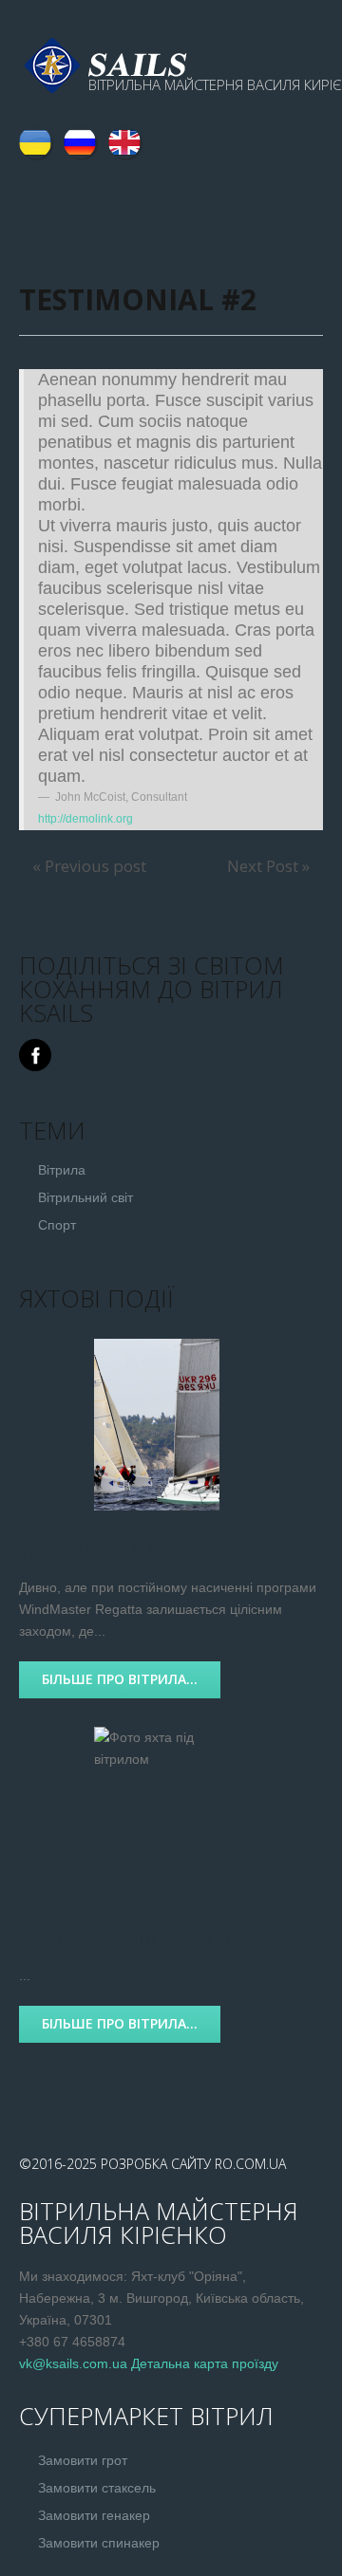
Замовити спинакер (99, 2543)
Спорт (57, 1225)
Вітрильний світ (85, 1197)
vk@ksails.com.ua (73, 2363)
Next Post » (268, 866)
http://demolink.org (85, 819)
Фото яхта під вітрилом (138, 1940)
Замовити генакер (94, 2515)
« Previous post (89, 866)
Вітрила (62, 1170)
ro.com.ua (250, 2164)
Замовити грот (83, 2460)
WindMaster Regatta (120, 1552)
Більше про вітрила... (120, 1679)
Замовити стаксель (97, 2488)
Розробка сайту (156, 2164)
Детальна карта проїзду (205, 2363)
